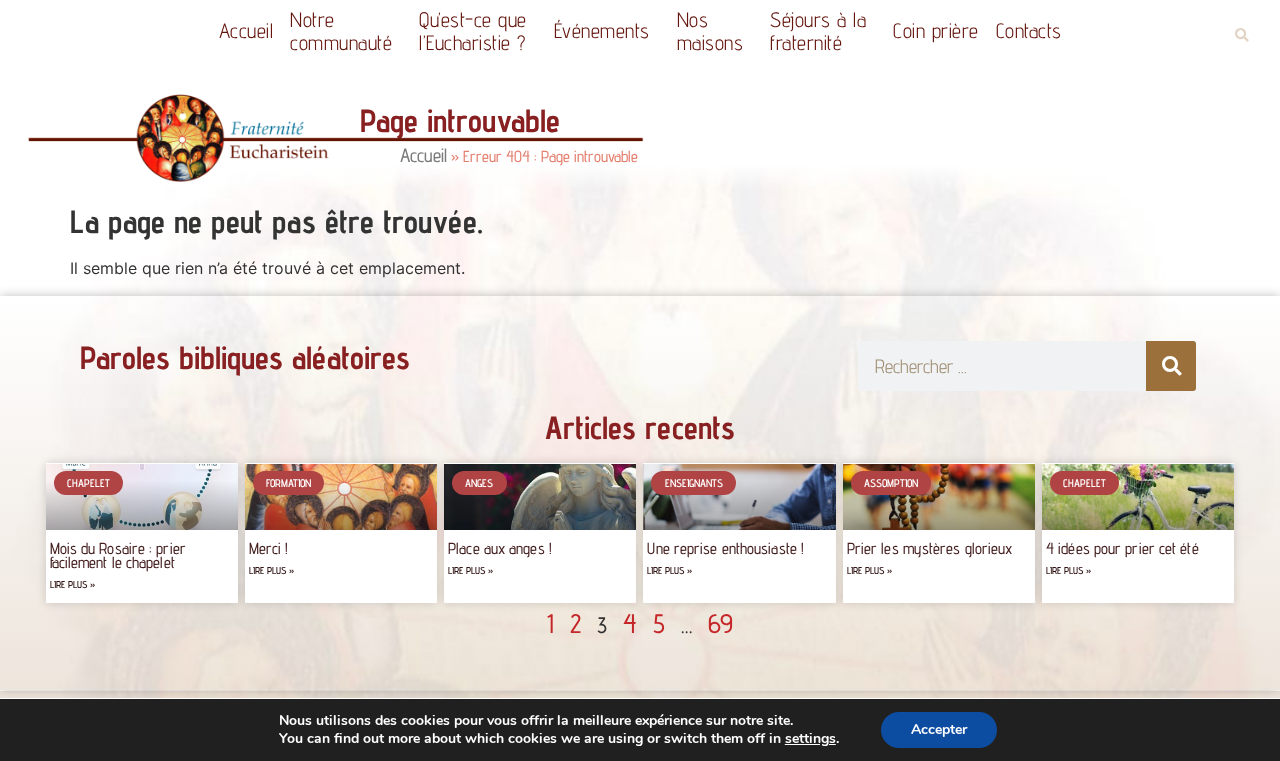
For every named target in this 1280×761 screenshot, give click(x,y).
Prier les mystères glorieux (930, 548)
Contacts (1029, 30)
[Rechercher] (1171, 366)
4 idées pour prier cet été (1122, 548)
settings (810, 739)
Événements (602, 30)
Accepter (939, 729)
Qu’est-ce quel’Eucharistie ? (473, 31)
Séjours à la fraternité (818, 31)
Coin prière (936, 30)
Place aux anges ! (500, 548)
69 (720, 623)
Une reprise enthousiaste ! (725, 548)
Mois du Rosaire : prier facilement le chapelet (118, 555)
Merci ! (269, 548)
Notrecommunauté (341, 31)
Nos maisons (710, 31)
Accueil (246, 30)
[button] (1241, 35)
